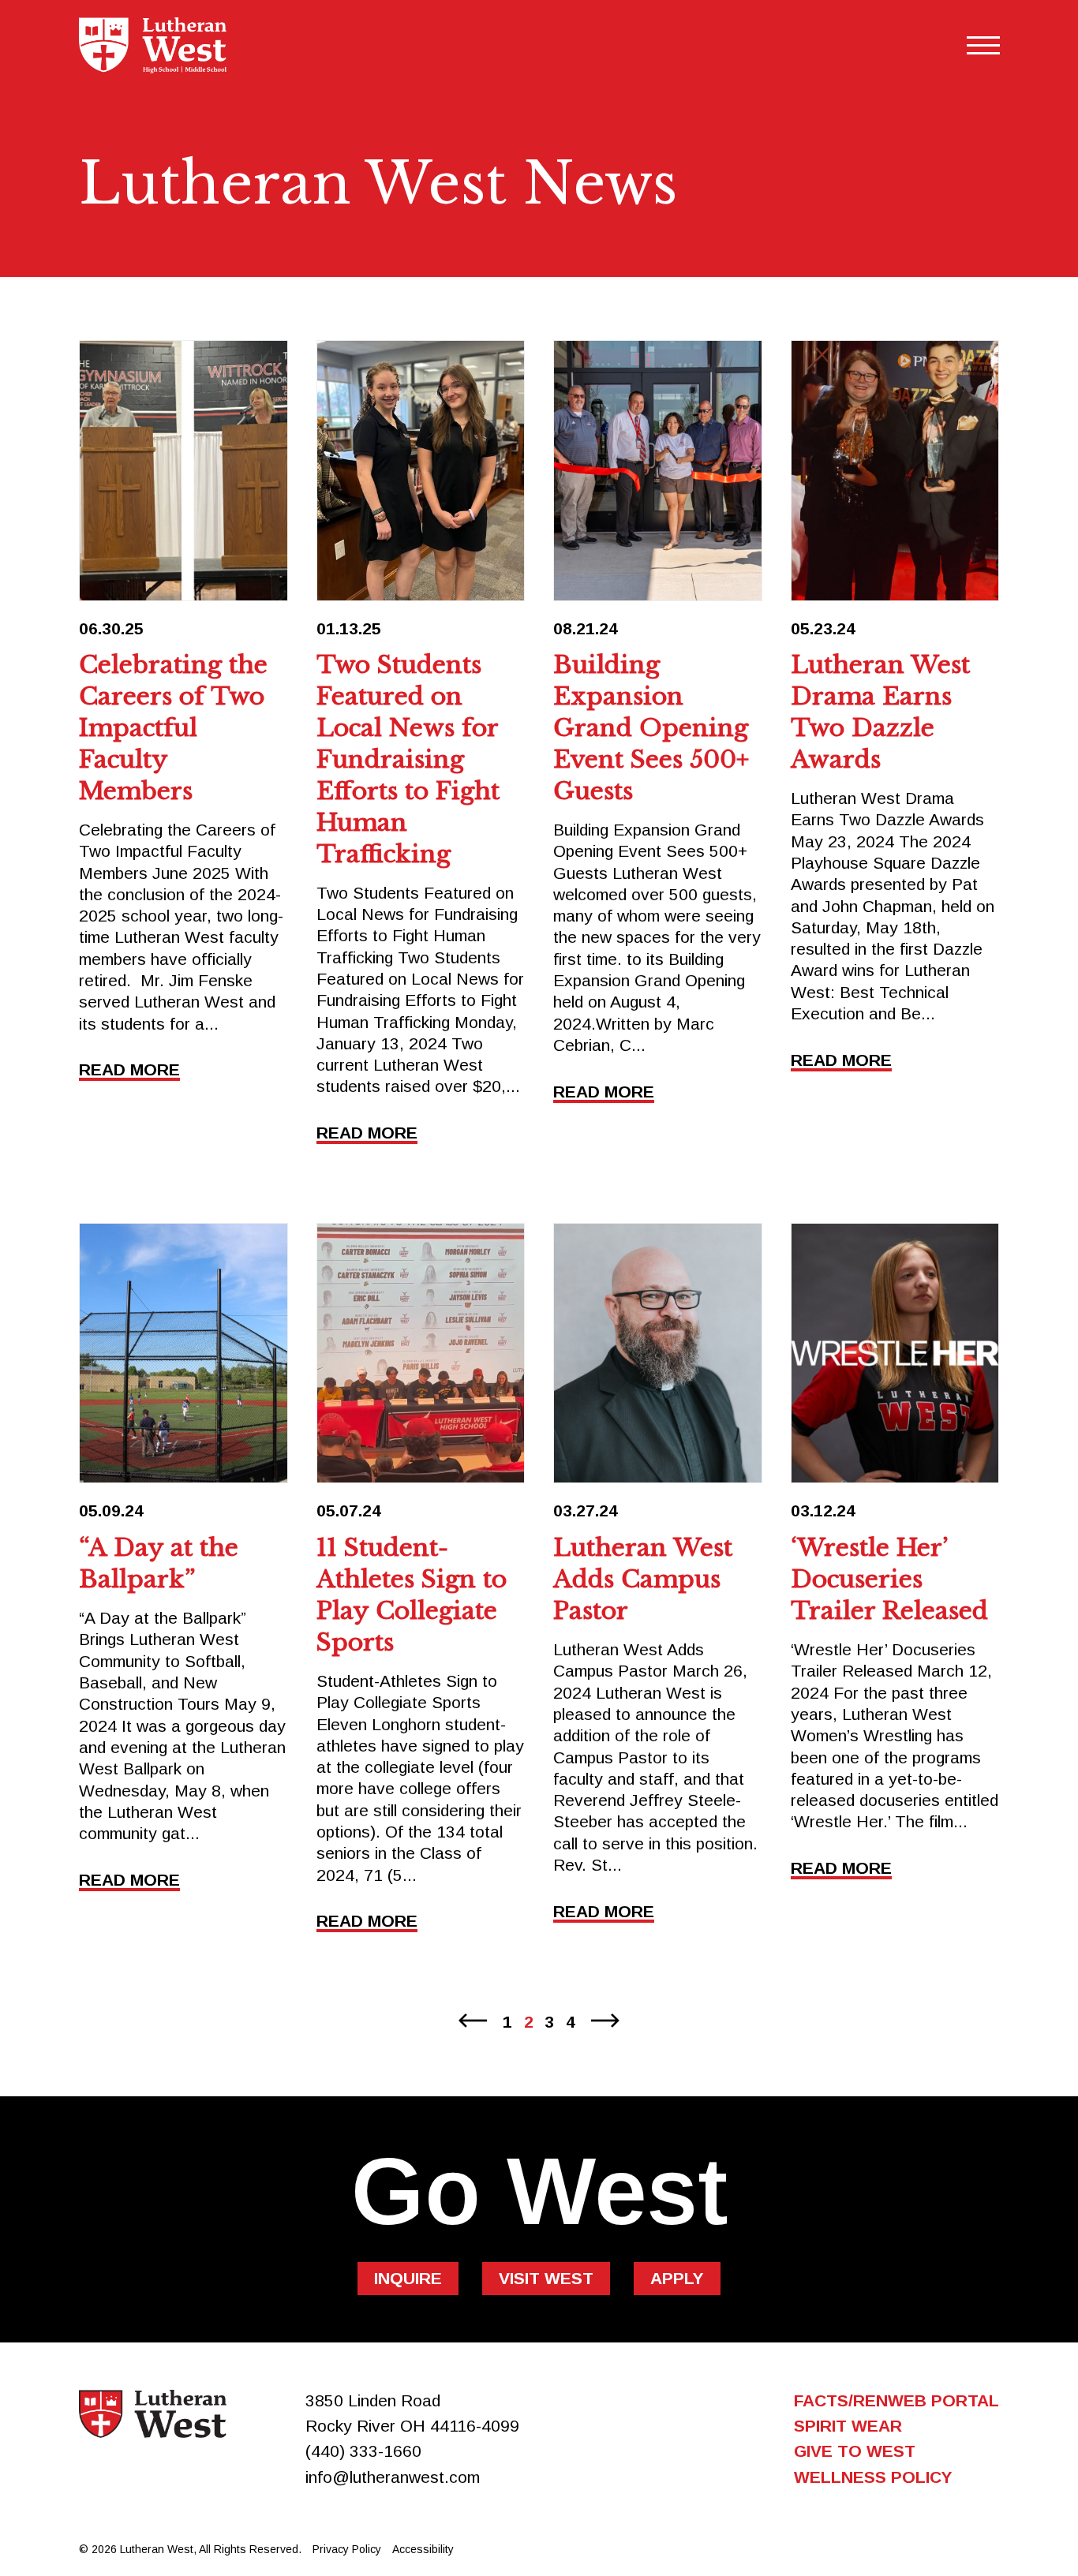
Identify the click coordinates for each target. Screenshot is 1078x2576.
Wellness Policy (873, 2477)
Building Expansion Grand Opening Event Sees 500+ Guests (651, 728)
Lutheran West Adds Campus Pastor (643, 1579)
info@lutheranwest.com (393, 2477)
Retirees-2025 (183, 470)
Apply (677, 2278)
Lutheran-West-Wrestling (895, 1353)
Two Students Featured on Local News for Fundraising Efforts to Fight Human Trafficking (408, 759)
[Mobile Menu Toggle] (983, 45)
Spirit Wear (848, 2426)
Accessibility (423, 2549)
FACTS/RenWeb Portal (896, 2400)
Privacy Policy (347, 2549)
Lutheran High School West (153, 2414)
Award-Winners (895, 470)
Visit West (546, 2278)
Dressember (421, 470)
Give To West (855, 2451)
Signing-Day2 (421, 1353)
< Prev (469, 2021)
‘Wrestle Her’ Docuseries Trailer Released (889, 1579)
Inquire (408, 2278)
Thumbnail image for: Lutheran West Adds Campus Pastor (658, 1353)
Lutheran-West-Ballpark (183, 1353)
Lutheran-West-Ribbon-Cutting (658, 470)
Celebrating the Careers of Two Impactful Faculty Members (173, 728)
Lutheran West (153, 45)
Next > (609, 2021)
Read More (129, 1070)
